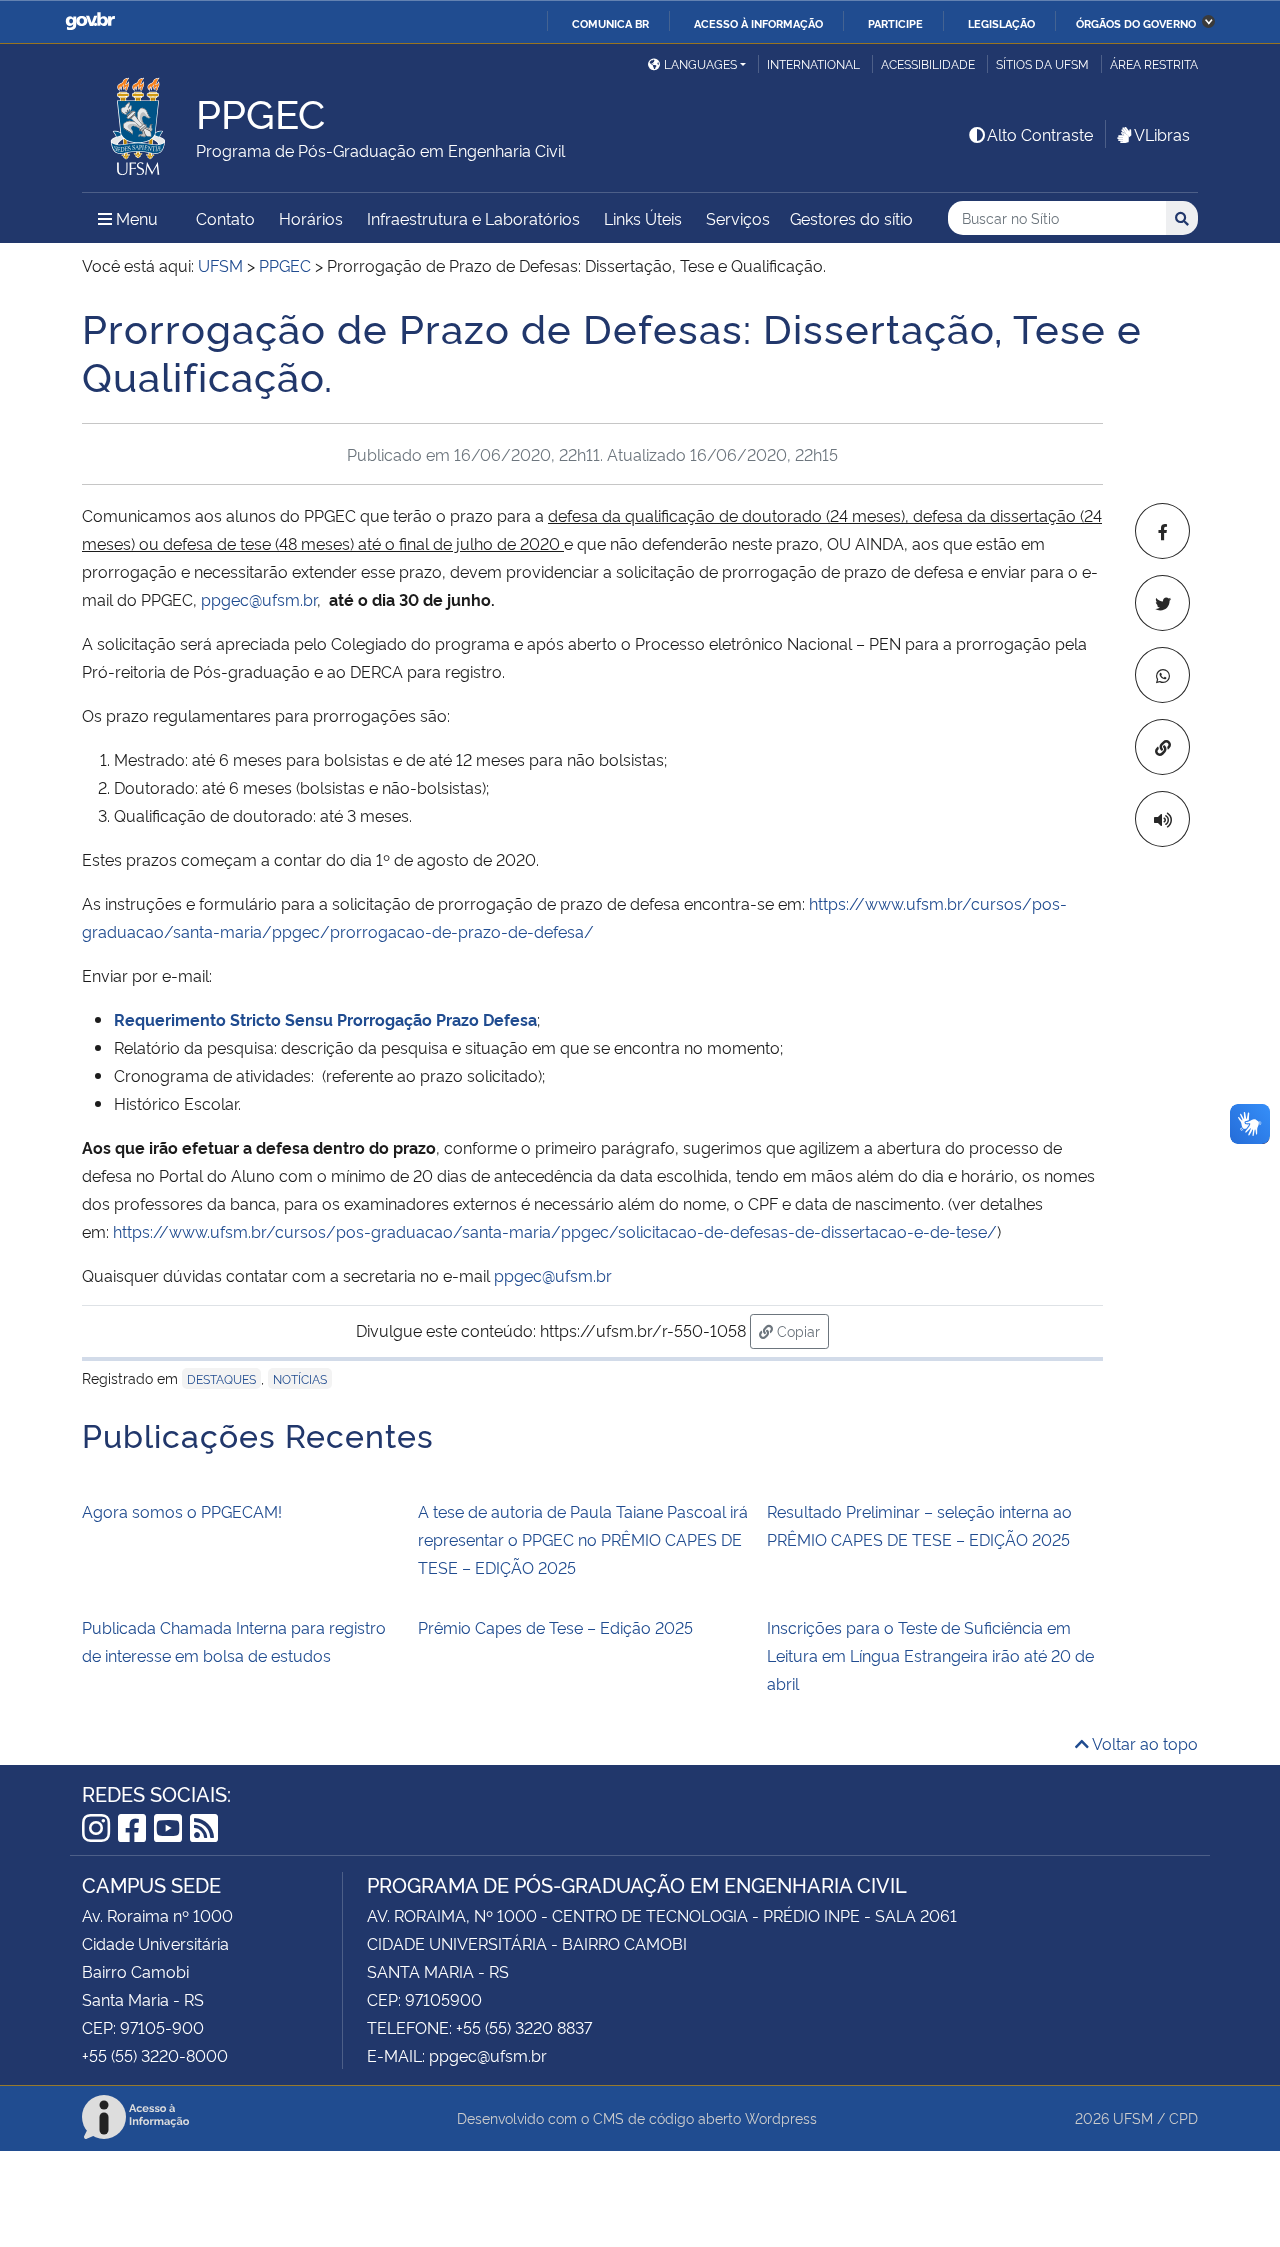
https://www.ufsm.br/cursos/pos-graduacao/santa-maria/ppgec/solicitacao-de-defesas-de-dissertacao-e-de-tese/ (555, 1231)
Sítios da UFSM (1042, 63)
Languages (700, 63)
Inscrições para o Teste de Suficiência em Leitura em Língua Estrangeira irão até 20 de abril (930, 1655)
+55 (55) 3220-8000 (155, 2055)
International (813, 63)
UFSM (1133, 2117)
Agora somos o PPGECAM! (182, 1511)
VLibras (1162, 134)
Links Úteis (643, 218)
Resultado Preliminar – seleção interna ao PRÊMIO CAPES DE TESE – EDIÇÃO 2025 (919, 1525)
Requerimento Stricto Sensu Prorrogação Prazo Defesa (325, 1019)
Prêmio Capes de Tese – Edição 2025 (555, 1627)
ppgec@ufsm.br (259, 599)
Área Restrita (1154, 63)
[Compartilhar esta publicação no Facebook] (1162, 531)
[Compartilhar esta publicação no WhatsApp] (1162, 675)
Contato (225, 218)
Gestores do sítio (851, 218)
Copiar (801, 1330)
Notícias (300, 1378)
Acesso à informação (758, 23)
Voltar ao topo (1143, 1743)
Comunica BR (610, 23)
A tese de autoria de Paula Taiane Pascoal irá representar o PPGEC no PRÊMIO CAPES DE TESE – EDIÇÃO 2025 (583, 1539)
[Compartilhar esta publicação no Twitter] (1162, 603)
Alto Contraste (1040, 134)
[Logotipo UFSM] (139, 121)
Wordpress (781, 2117)
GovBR (90, 21)
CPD (1183, 2117)
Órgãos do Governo (1136, 23)
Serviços (738, 218)
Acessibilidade (928, 63)
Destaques (221, 1378)
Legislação (1001, 23)
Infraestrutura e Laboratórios (473, 218)
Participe (895, 23)
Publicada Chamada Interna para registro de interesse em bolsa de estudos (234, 1641)
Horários (311, 218)
